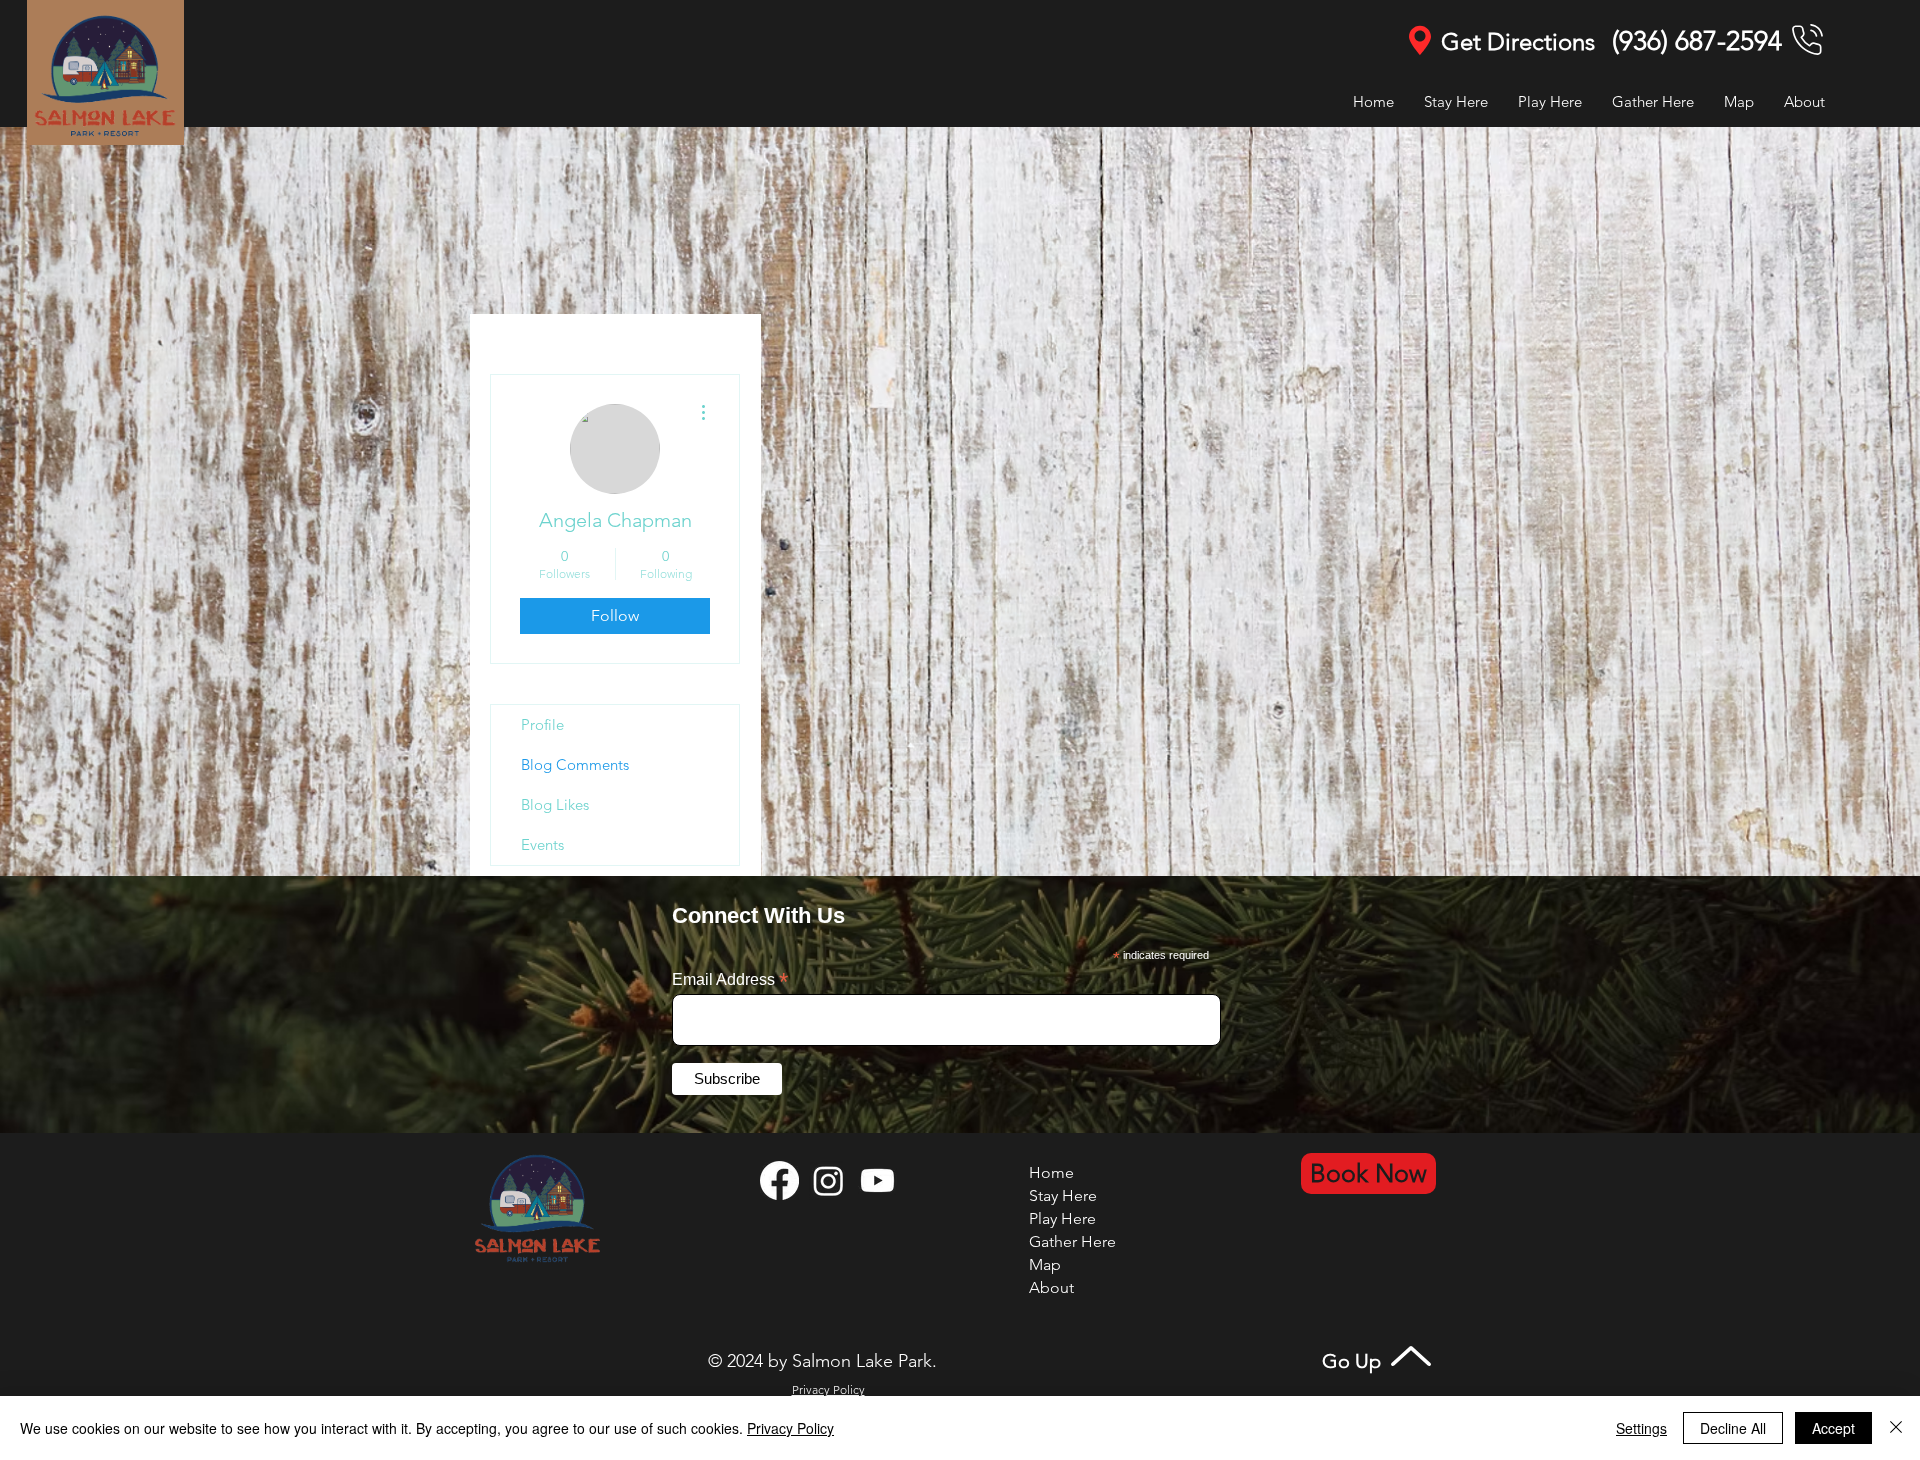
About (1051, 1287)
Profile (542, 724)
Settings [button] (1641, 1428)
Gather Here (1072, 1241)
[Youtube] (877, 1180)
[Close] (1896, 1428)
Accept (1833, 1428)
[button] (1550, 101)
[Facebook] (779, 1180)
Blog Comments (575, 764)
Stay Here (1063, 1195)
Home (1051, 1172)
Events (542, 844)
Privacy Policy (790, 1428)
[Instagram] (828, 1180)
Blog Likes (555, 804)
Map (1045, 1264)
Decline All (1733, 1428)
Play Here (1062, 1218)
